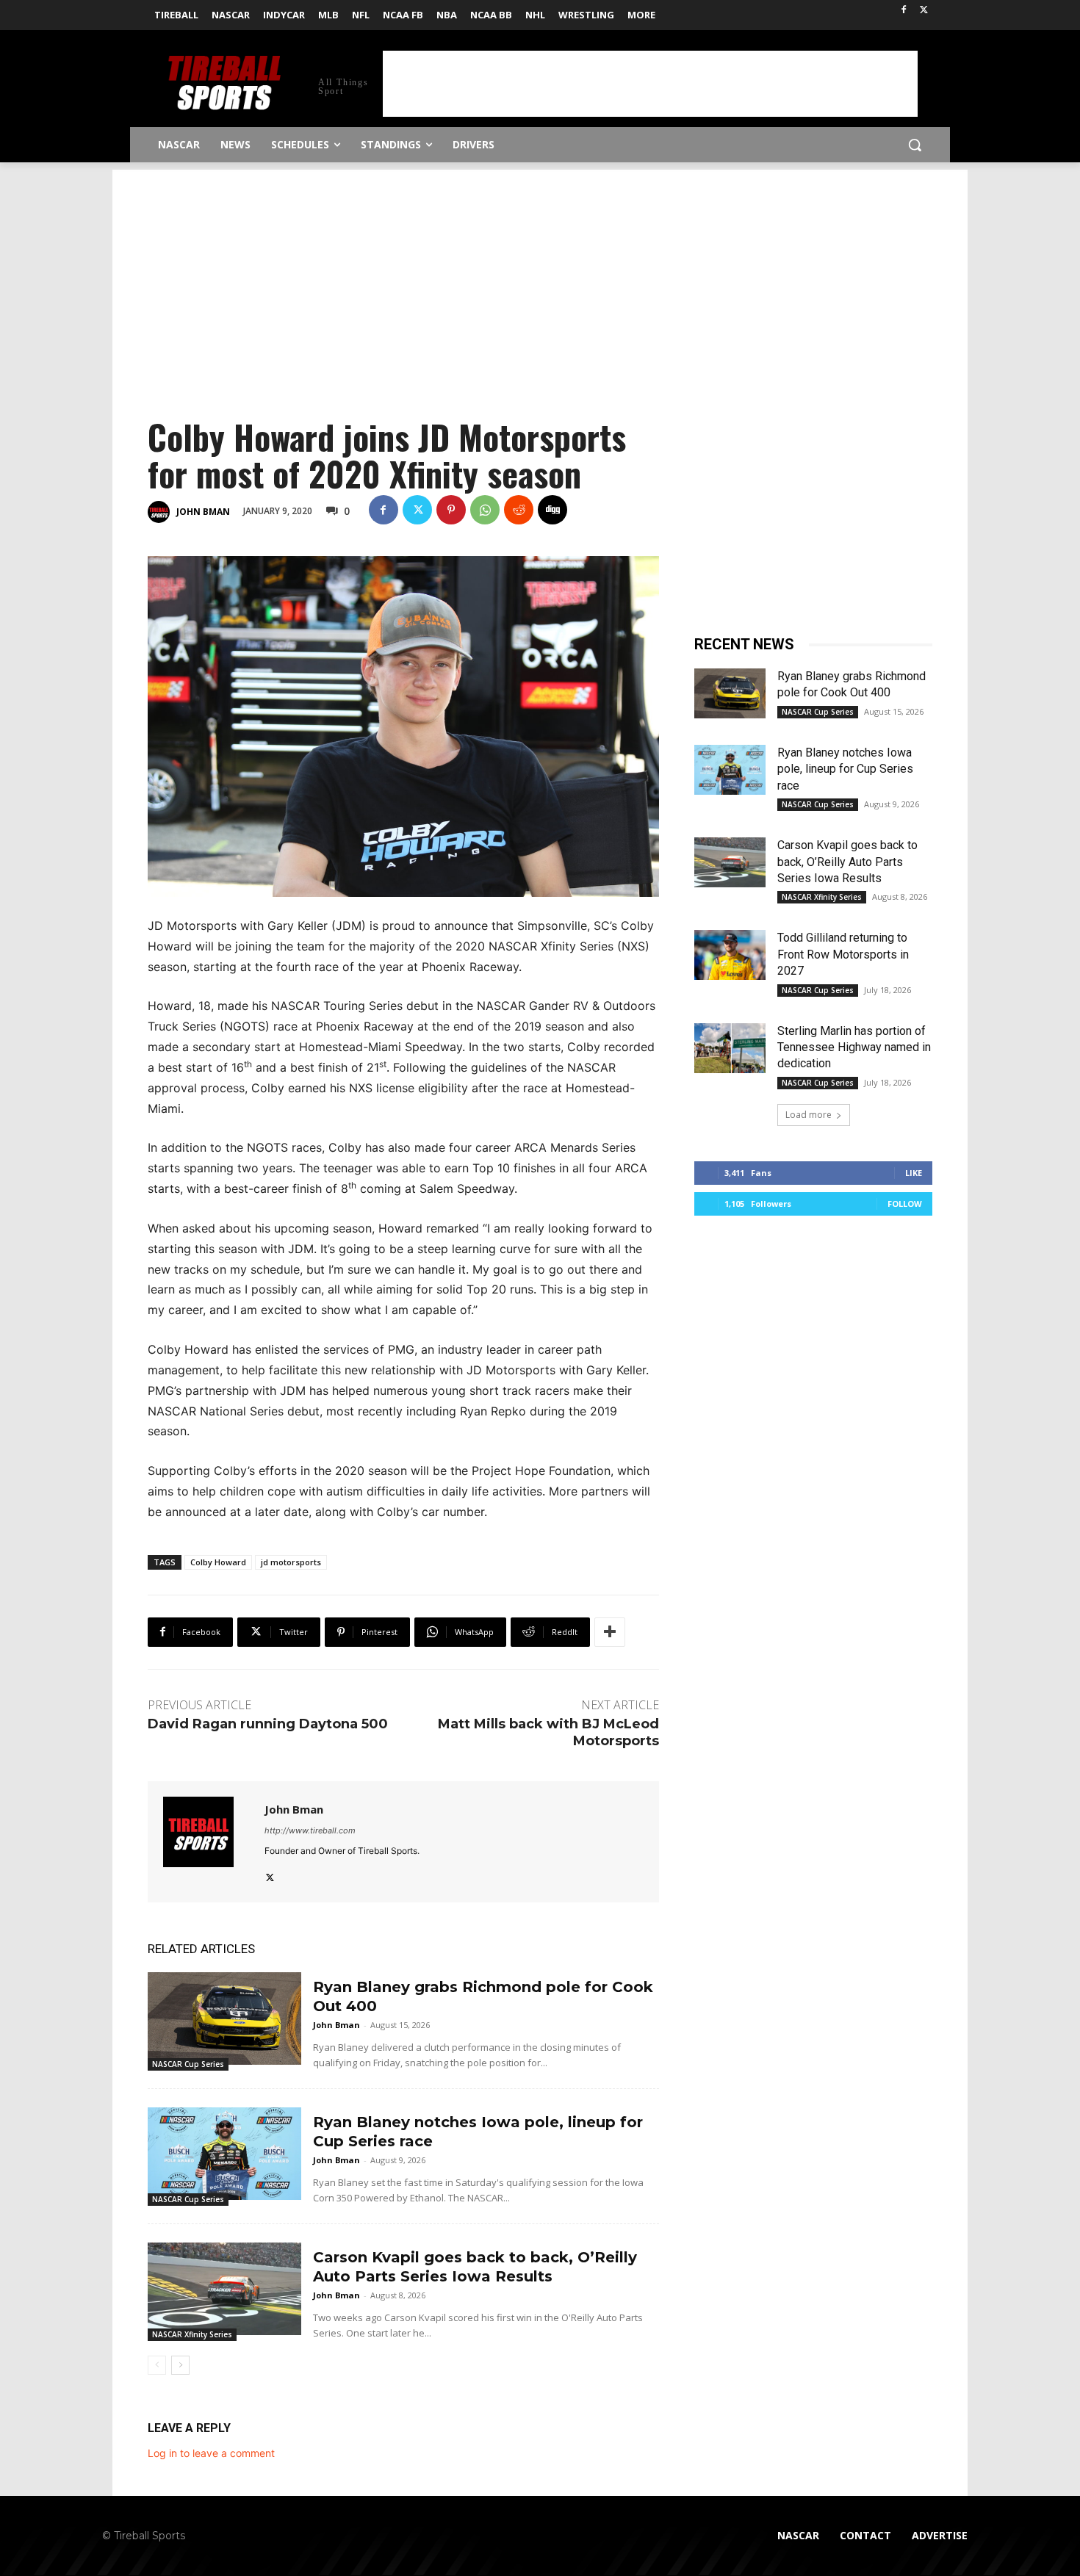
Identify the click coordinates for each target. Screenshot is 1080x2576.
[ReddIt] (519, 510)
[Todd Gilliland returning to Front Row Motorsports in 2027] (730, 955)
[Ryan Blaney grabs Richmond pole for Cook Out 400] (224, 2018)
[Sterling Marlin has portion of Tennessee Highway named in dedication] (730, 1048)
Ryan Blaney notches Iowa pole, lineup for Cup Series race (845, 769)
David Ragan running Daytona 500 (268, 1724)
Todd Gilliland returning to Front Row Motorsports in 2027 (843, 954)
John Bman (203, 512)
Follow (905, 1204)
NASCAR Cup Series (188, 2064)
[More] (610, 1632)
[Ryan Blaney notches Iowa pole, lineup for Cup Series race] (224, 2153)
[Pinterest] (451, 510)
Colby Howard (218, 1562)
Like (914, 1173)
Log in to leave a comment (211, 2453)
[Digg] (552, 510)
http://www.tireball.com (310, 1830)
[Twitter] (924, 11)
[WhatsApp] (485, 510)
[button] (915, 145)
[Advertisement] (650, 84)
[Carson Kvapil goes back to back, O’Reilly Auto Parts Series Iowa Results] (224, 2288)
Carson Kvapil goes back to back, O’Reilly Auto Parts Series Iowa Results (847, 862)
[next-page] (180, 2365)
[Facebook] (903, 11)
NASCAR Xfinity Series (192, 2334)
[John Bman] (161, 512)
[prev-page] (157, 2365)
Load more (809, 1115)
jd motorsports (291, 1562)
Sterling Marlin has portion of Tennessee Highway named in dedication (854, 1047)
